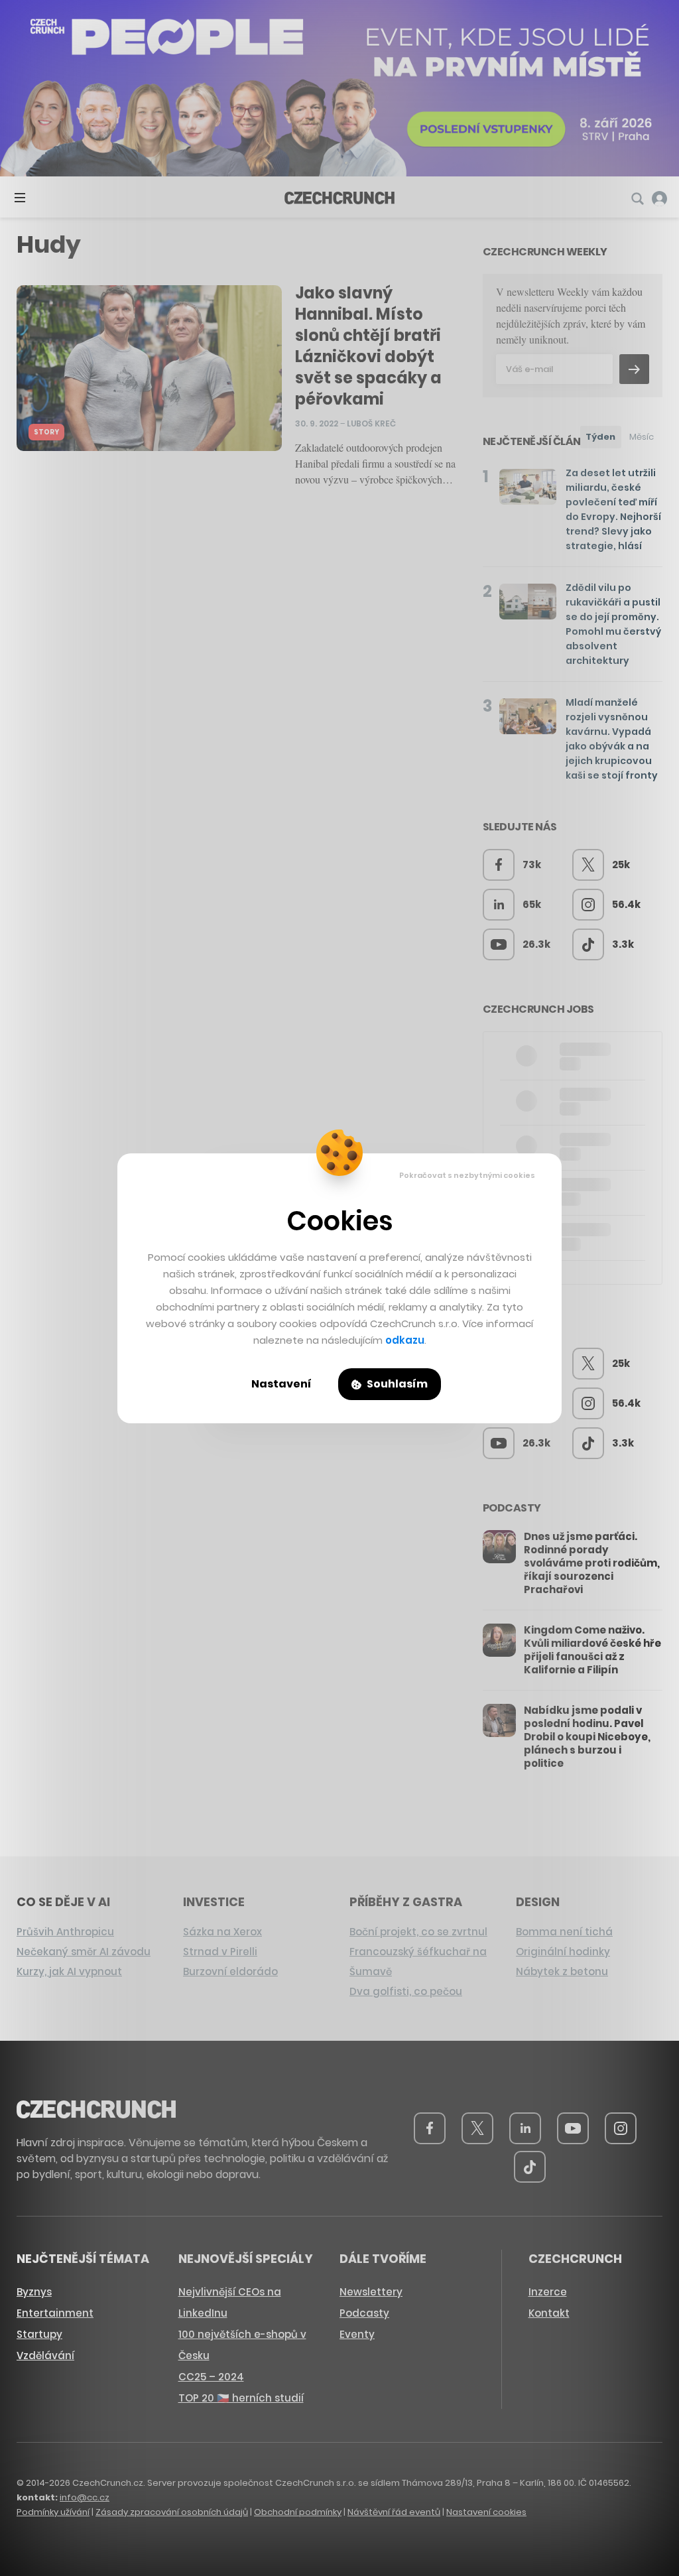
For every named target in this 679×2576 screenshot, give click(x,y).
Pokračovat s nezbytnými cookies (467, 1175)
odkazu (405, 1340)
